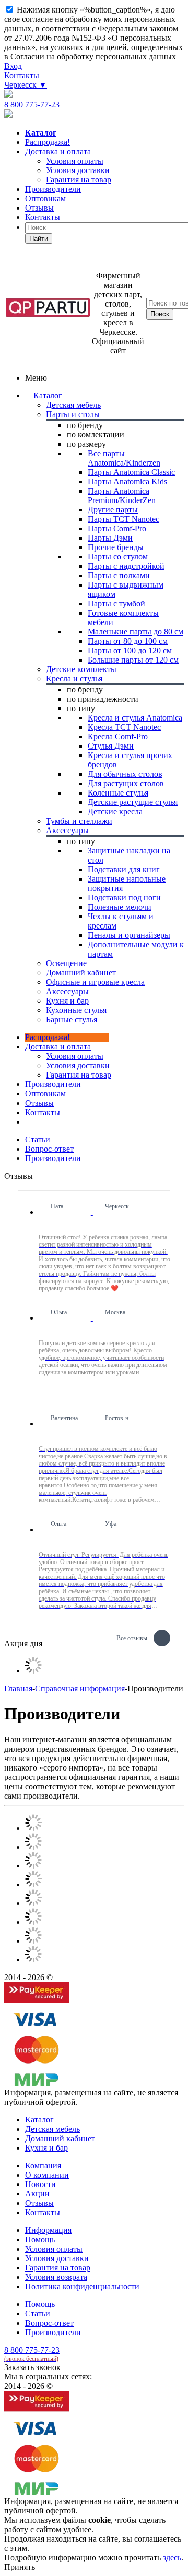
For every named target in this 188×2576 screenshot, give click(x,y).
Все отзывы (132, 1637)
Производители (53, 189)
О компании (47, 2175)
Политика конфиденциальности (82, 2286)
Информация (48, 2230)
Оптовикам (45, 198)
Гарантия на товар (58, 2268)
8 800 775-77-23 (32, 105)
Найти (39, 239)
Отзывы (39, 208)
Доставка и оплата (58, 151)
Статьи (38, 2313)
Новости (40, 2184)
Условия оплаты (75, 1056)
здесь (172, 2557)
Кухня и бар (46, 2148)
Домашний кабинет (60, 2138)
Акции (37, 2194)
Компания (43, 2165)
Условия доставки (78, 1065)
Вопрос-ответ (49, 2323)
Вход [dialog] (13, 66)
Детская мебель (52, 2129)
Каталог (48, 395)
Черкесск (26, 85)
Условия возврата (56, 2277)
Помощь (40, 2239)
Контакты (22, 75)
